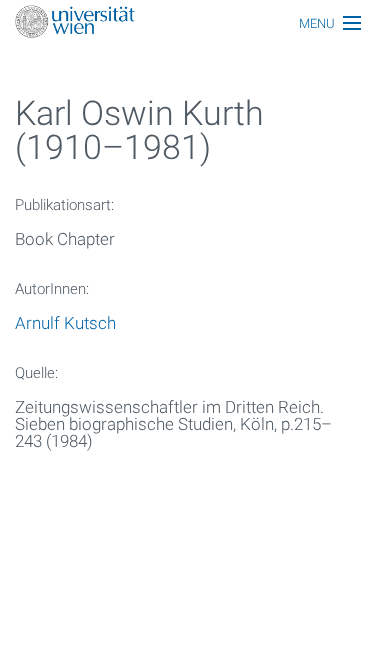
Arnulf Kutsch (65, 323)
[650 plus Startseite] (187, 23)
